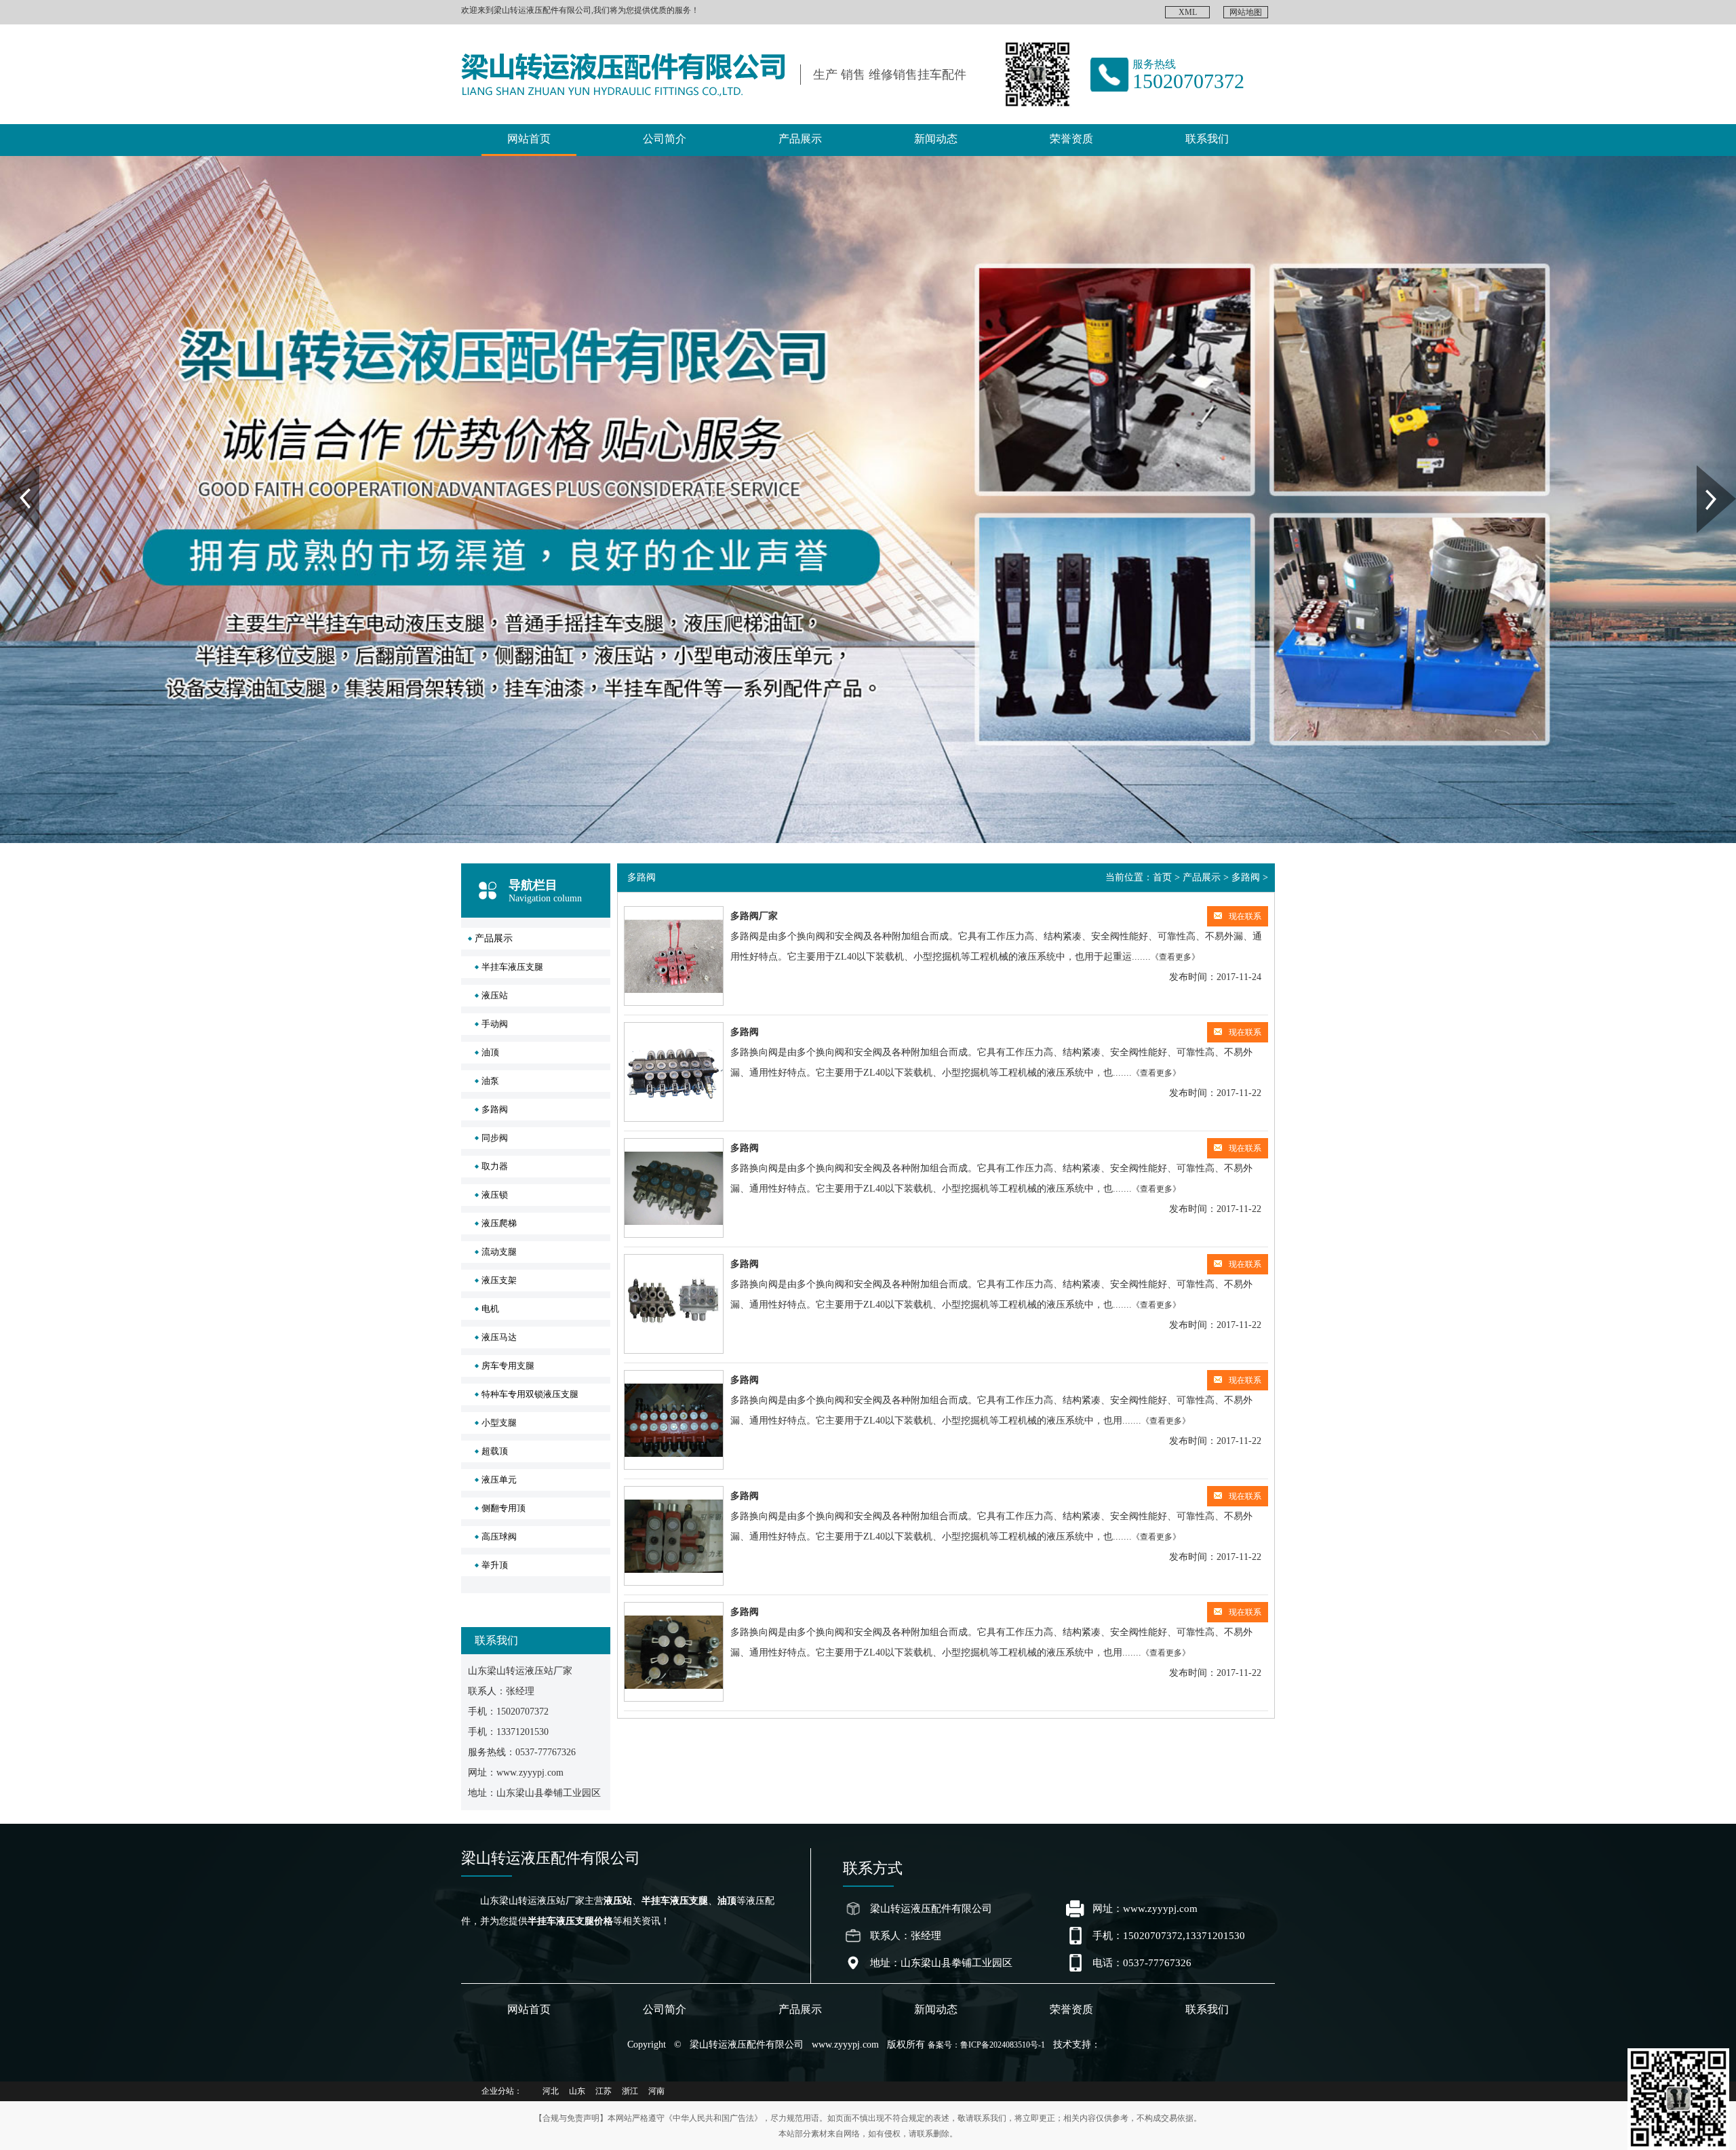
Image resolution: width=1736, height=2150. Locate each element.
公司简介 (665, 139)
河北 (551, 2091)
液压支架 (499, 1280)
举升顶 (495, 1565)
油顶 (490, 1052)
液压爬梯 (499, 1223)
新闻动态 (936, 139)
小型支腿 (499, 1423)
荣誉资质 (1071, 139)
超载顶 (495, 1451)
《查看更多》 (1175, 957)
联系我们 (1207, 139)
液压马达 (499, 1337)
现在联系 (1245, 916)
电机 (490, 1309)
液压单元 (499, 1480)
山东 (577, 2091)
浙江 (630, 2091)
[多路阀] (674, 1072)
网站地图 (1246, 12)
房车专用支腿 (508, 1366)
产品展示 (800, 139)
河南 (656, 2091)
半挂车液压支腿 (512, 967)
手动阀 (495, 1024)
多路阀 (495, 1109)
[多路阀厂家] (674, 956)
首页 (1162, 877)
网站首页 (529, 139)
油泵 (490, 1081)
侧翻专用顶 (504, 1508)
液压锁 (495, 1195)
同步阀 (495, 1138)
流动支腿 (499, 1252)
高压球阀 (499, 1537)
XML (1188, 12)
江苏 (604, 2091)
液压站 (495, 995)
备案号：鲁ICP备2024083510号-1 (986, 2045)
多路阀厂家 (754, 916)
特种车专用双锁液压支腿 (530, 1394)
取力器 (495, 1166)
